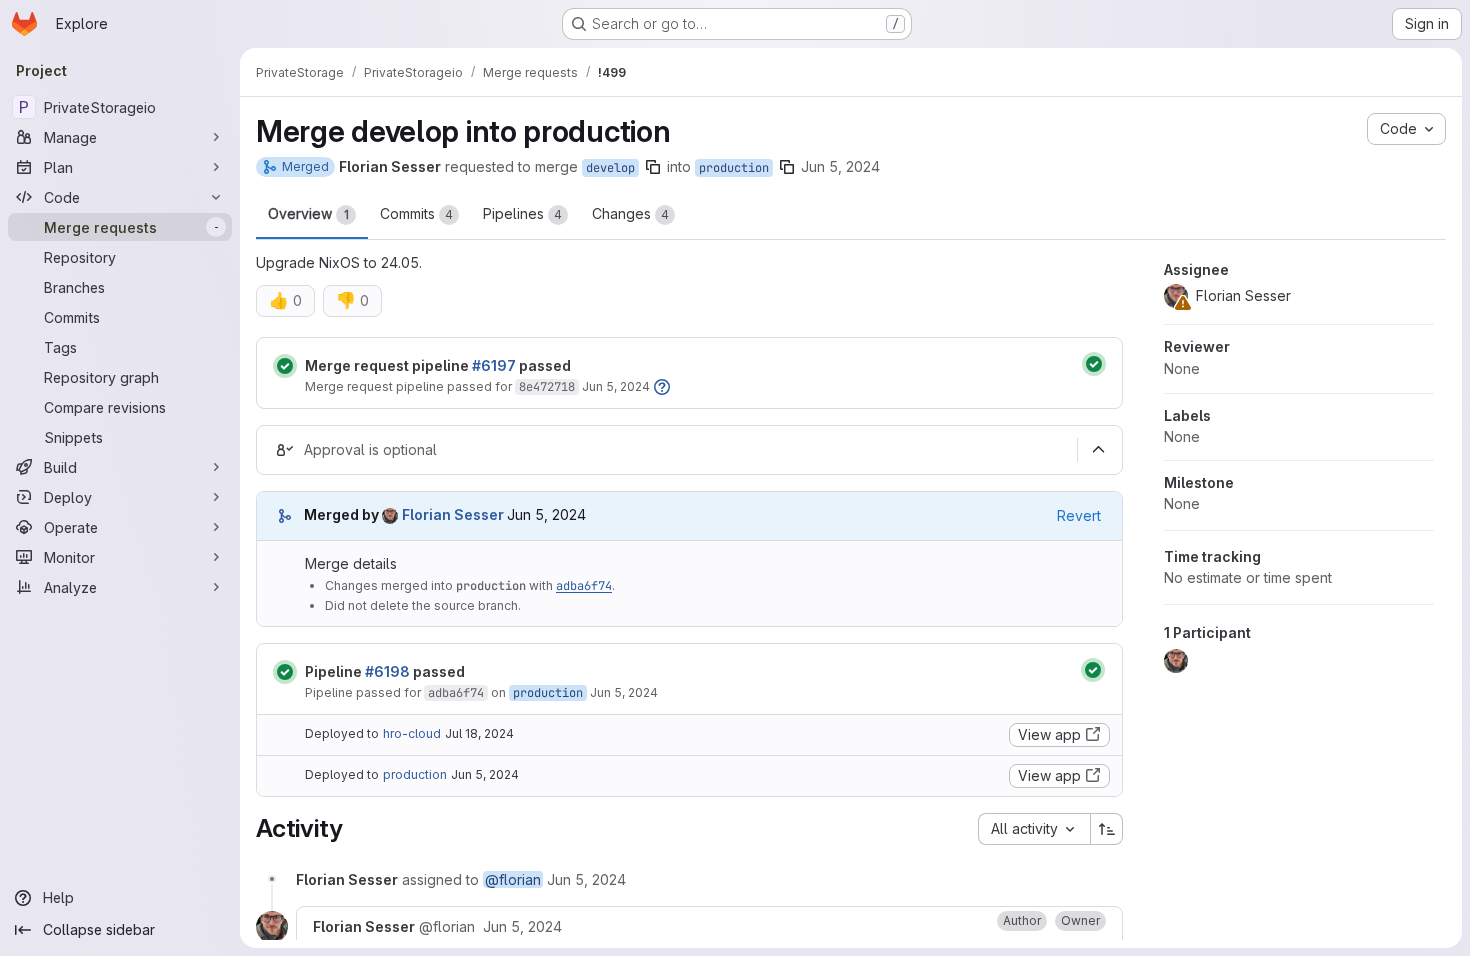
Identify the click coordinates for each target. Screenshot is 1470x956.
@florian (513, 879)
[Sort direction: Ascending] (1107, 829)
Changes (630, 213)
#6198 (387, 671)
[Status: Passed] (285, 366)
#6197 (494, 365)
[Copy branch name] (653, 167)
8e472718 (547, 387)
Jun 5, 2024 (840, 166)
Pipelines (522, 213)
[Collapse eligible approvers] (1098, 450)
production (734, 168)
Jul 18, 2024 (479, 733)
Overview (308, 213)
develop (610, 168)
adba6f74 (584, 586)
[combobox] (1034, 829)
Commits (416, 213)
